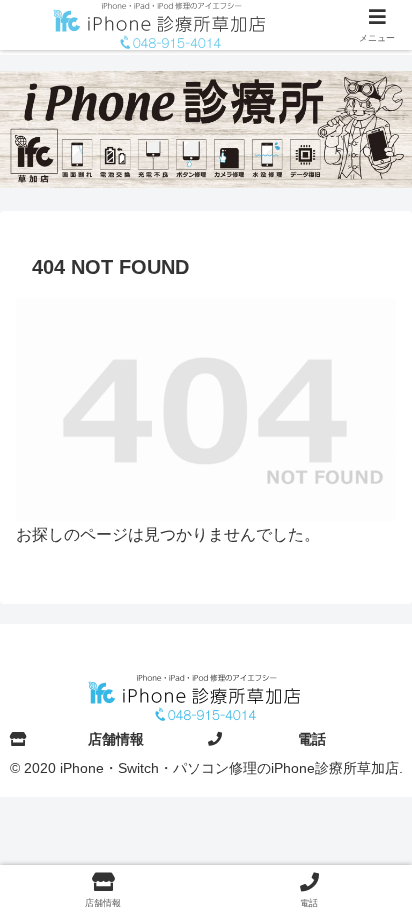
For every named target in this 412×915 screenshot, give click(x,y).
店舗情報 (116, 739)
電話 (312, 739)
